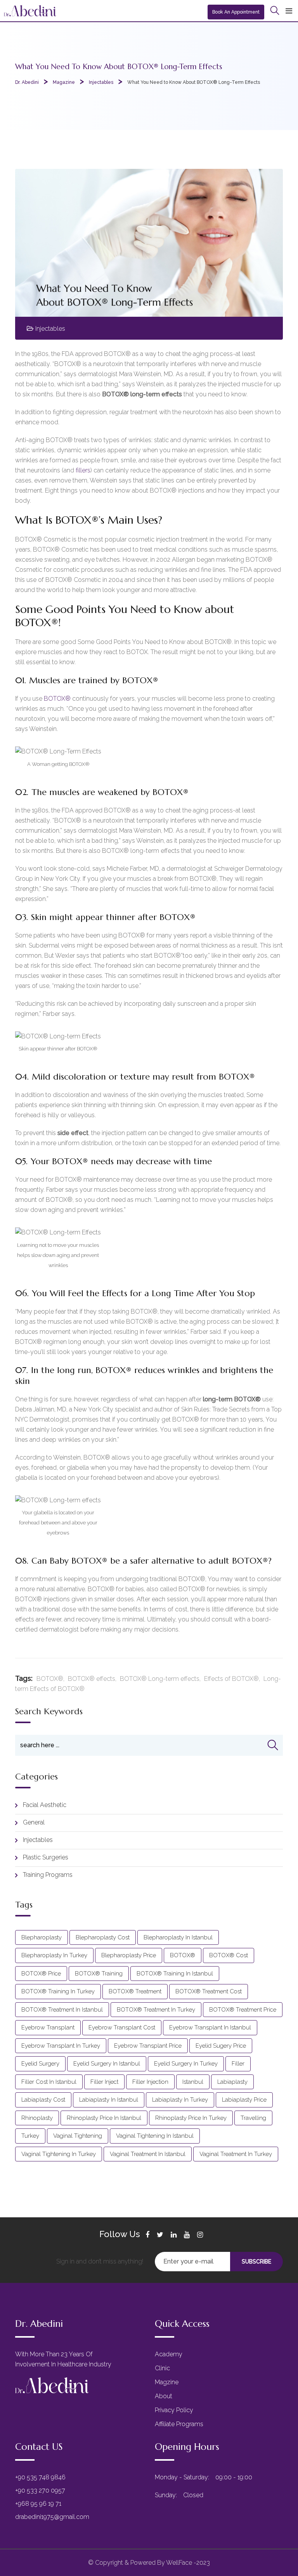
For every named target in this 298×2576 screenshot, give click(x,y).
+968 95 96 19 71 (38, 2504)
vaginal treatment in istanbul (148, 2154)
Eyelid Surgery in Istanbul (107, 2064)
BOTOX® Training (99, 1974)
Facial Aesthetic (45, 1805)
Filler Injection (150, 2082)
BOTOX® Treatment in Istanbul (62, 2010)
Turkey (30, 2136)
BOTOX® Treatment (135, 1991)
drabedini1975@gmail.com (52, 2517)
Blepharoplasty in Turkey (54, 1955)
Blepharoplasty (42, 1937)
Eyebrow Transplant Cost (122, 2027)
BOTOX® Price (41, 1974)
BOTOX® (57, 699)
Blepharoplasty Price (129, 1955)
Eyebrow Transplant (48, 2027)
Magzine (167, 2382)
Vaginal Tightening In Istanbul (155, 2136)
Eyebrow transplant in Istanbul (210, 2027)
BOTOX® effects (92, 1679)
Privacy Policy (174, 2410)
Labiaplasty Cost (43, 2100)
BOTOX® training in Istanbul (175, 1974)
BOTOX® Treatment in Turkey (156, 2010)
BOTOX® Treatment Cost (209, 1991)
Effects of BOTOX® (231, 1679)
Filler (238, 2064)
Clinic (162, 2368)
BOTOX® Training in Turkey (58, 1991)
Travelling (253, 2118)
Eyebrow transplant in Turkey (61, 2046)
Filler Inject (104, 2082)
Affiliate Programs (179, 2424)
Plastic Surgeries (46, 1857)
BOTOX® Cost (229, 1955)
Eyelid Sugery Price (221, 2046)
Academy (169, 2354)
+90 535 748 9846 (40, 2477)
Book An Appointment (236, 12)
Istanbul (193, 2082)
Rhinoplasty (37, 2118)
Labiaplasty (232, 2082)
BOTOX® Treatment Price (243, 2010)
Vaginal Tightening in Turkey (59, 2154)
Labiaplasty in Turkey (180, 2100)
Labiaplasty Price (244, 2100)
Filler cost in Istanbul (49, 2082)
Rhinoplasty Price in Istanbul (104, 2118)
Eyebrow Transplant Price (148, 2046)
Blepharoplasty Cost (103, 1937)
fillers (83, 470)
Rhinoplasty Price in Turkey (191, 2118)
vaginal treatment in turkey (236, 2154)
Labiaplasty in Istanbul (109, 2100)
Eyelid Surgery (40, 2064)
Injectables (50, 329)
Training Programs (48, 1875)
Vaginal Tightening (78, 2136)
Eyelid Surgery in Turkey (186, 2064)
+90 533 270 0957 (40, 2490)
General (34, 1822)
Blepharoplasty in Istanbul (178, 1937)
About (164, 2396)
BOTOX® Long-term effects (160, 1679)
